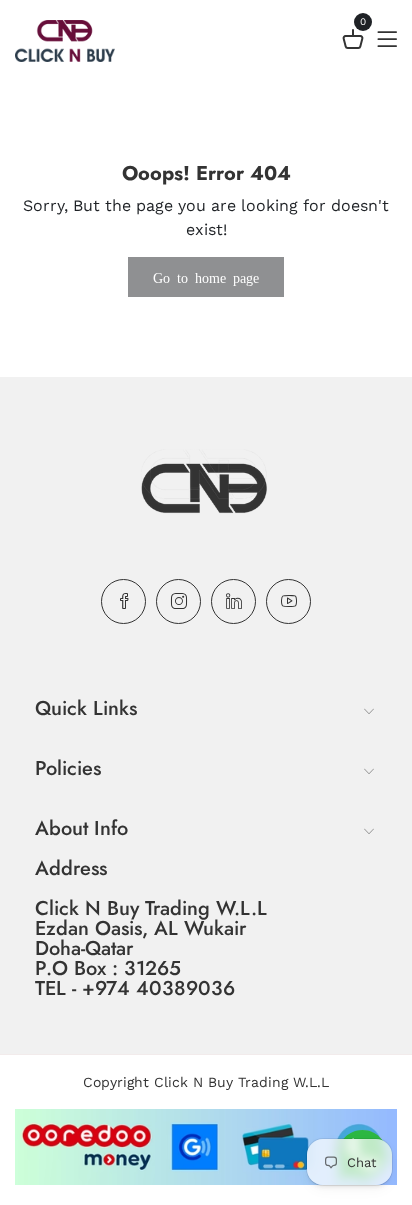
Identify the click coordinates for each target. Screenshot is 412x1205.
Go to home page (206, 277)
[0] (353, 42)
